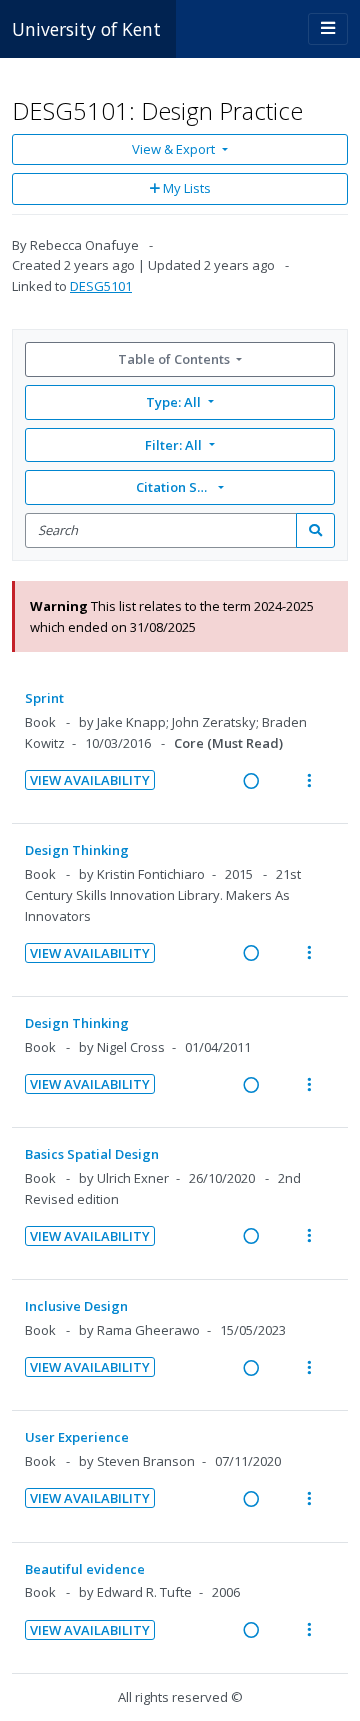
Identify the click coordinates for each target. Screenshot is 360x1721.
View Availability (90, 780)
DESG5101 (101, 286)
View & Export (173, 149)
